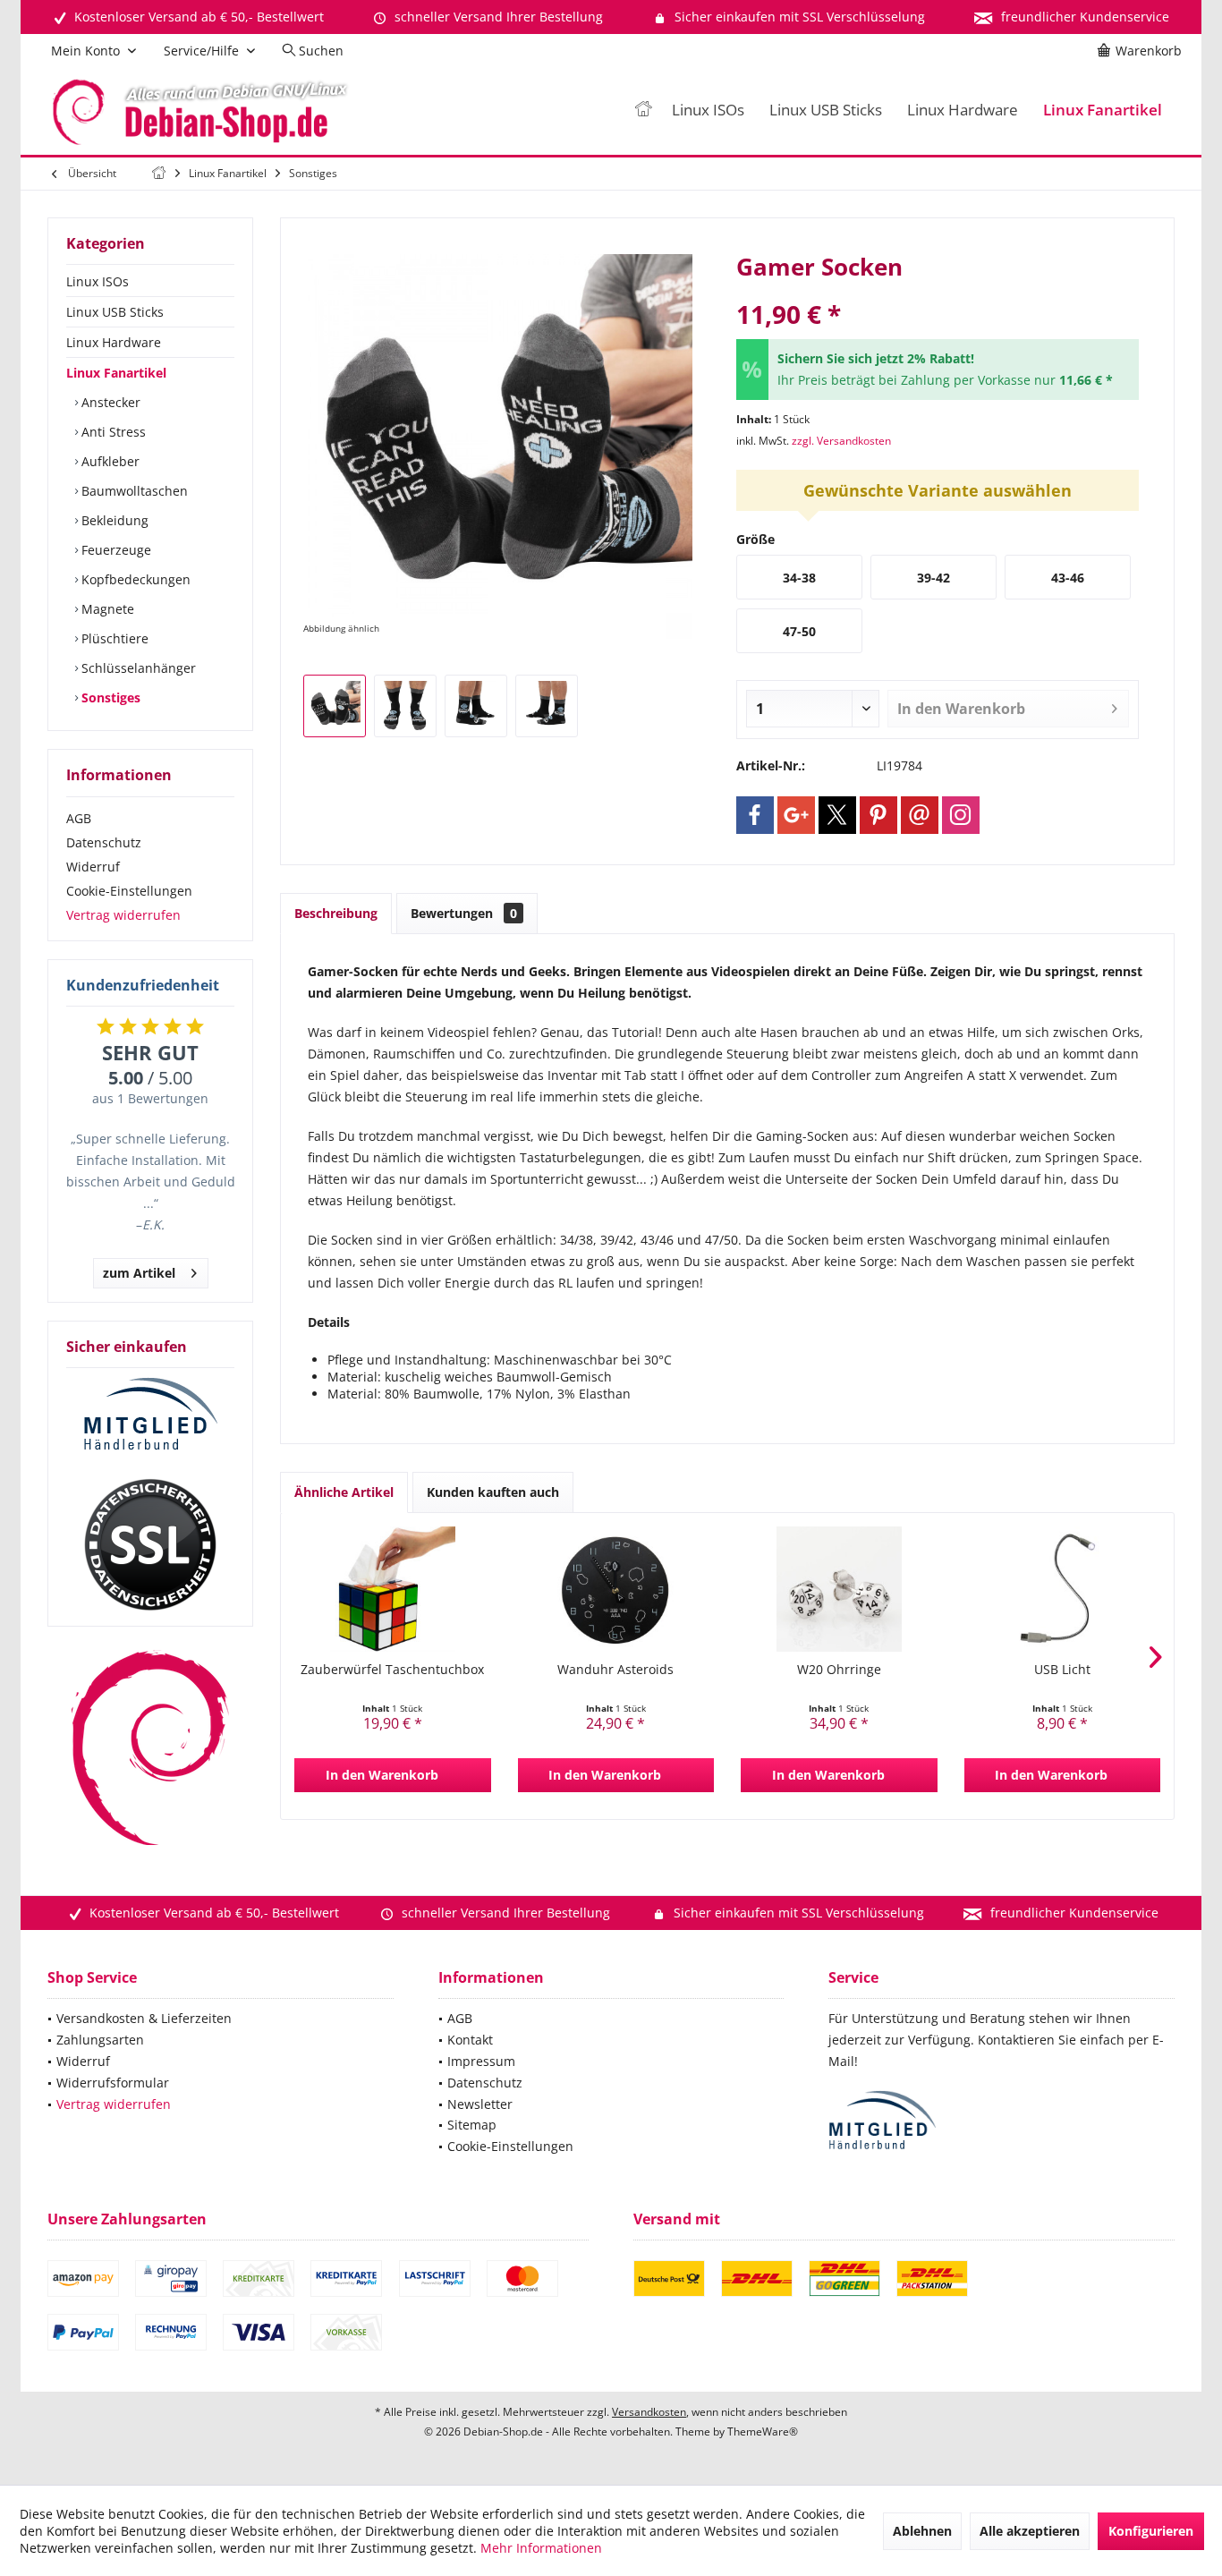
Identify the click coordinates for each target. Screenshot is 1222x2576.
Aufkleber (109, 461)
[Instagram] (961, 815)
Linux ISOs (98, 281)
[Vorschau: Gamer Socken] (335, 706)
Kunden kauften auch (493, 1492)
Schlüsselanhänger (137, 668)
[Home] (643, 111)
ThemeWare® (763, 2431)
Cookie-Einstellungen (129, 891)
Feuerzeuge (115, 550)
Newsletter (480, 2104)
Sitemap (472, 2125)
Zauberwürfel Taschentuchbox (392, 1669)
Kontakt (470, 2040)
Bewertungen (464, 913)
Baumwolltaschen (133, 491)
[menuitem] (1142, 51)
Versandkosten (649, 2412)
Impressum (481, 2061)
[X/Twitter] (837, 815)
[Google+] (796, 815)
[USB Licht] (1063, 1589)
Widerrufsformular (113, 2083)
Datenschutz (104, 842)
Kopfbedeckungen (134, 579)
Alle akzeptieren (1030, 2531)
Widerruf (93, 867)
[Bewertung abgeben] (938, 290)
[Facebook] (755, 815)
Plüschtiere (113, 638)
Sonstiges (109, 697)
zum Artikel (139, 1273)
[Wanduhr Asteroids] (616, 1589)
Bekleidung (113, 520)
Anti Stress (112, 432)
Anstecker (109, 402)
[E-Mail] (920, 815)
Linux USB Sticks (115, 312)
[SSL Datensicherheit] (150, 1545)
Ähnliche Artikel (344, 1492)
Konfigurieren (1151, 2531)
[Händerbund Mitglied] (150, 1415)
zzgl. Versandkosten (841, 441)
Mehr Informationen (541, 2548)
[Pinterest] (878, 815)
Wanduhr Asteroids (615, 1669)
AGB (79, 818)
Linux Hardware (114, 342)
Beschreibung (336, 913)
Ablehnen (922, 2531)
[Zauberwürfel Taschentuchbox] (393, 1589)
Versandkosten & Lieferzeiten (144, 2018)
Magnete (106, 609)
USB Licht (1062, 1669)
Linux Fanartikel (116, 373)
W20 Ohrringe (839, 1669)
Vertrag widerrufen (123, 915)
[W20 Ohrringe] (839, 1589)
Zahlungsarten (100, 2040)
